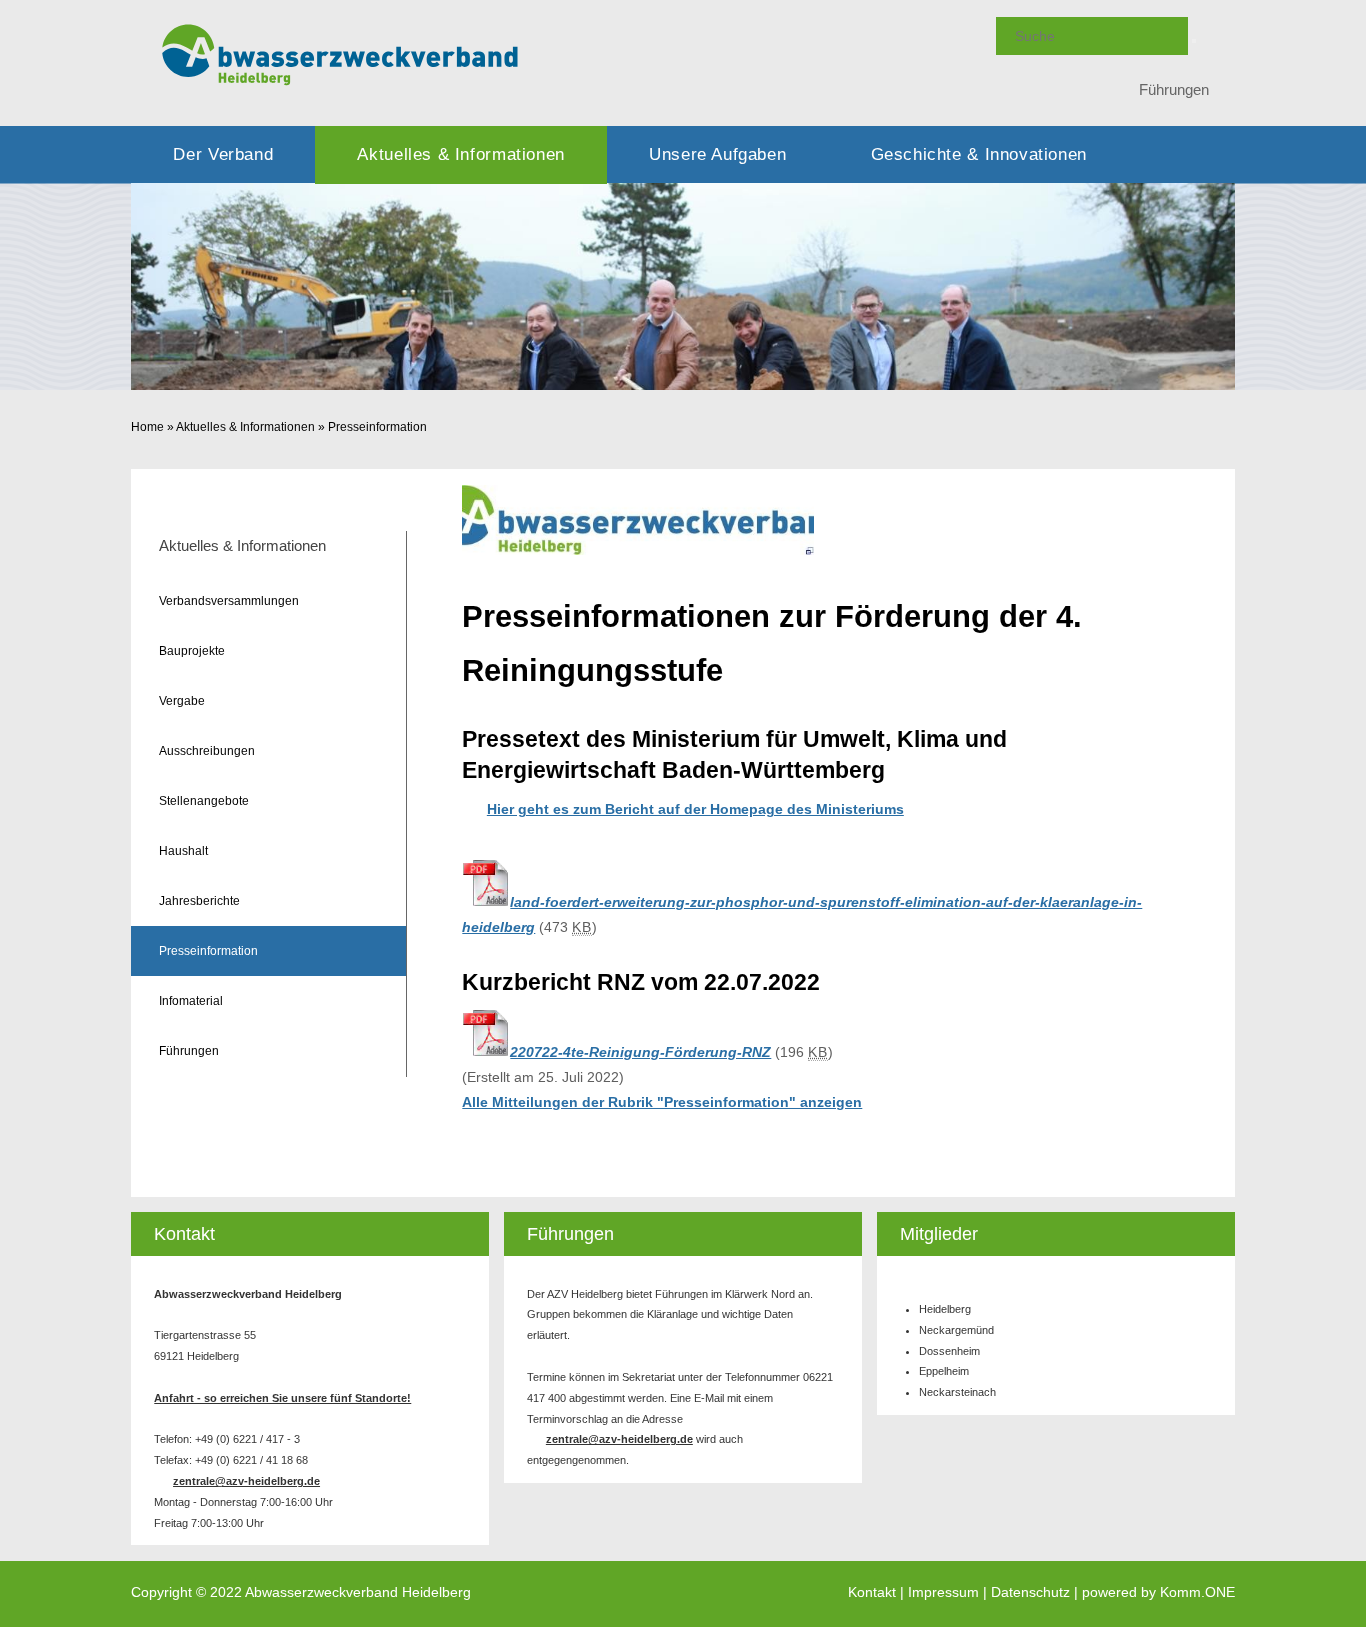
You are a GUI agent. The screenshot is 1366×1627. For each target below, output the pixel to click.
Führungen (1174, 89)
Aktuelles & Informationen (460, 154)
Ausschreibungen (207, 751)
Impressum (943, 1592)
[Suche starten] (1194, 41)
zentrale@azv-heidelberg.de (246, 1481)
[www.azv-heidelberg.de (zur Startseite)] (340, 85)
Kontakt (872, 1592)
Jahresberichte (199, 901)
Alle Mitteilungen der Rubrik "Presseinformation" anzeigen (662, 1102)
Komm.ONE (1197, 1592)
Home (147, 427)
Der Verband (223, 154)
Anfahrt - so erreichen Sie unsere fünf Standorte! (282, 1398)
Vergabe (182, 701)
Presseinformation (377, 427)
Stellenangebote (204, 801)
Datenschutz (1030, 1592)
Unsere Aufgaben (717, 154)
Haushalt (183, 851)
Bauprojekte (192, 651)
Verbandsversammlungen (229, 601)
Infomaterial (191, 1001)
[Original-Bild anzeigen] (638, 550)
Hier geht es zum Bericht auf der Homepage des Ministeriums (695, 809)
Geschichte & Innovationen (979, 154)
